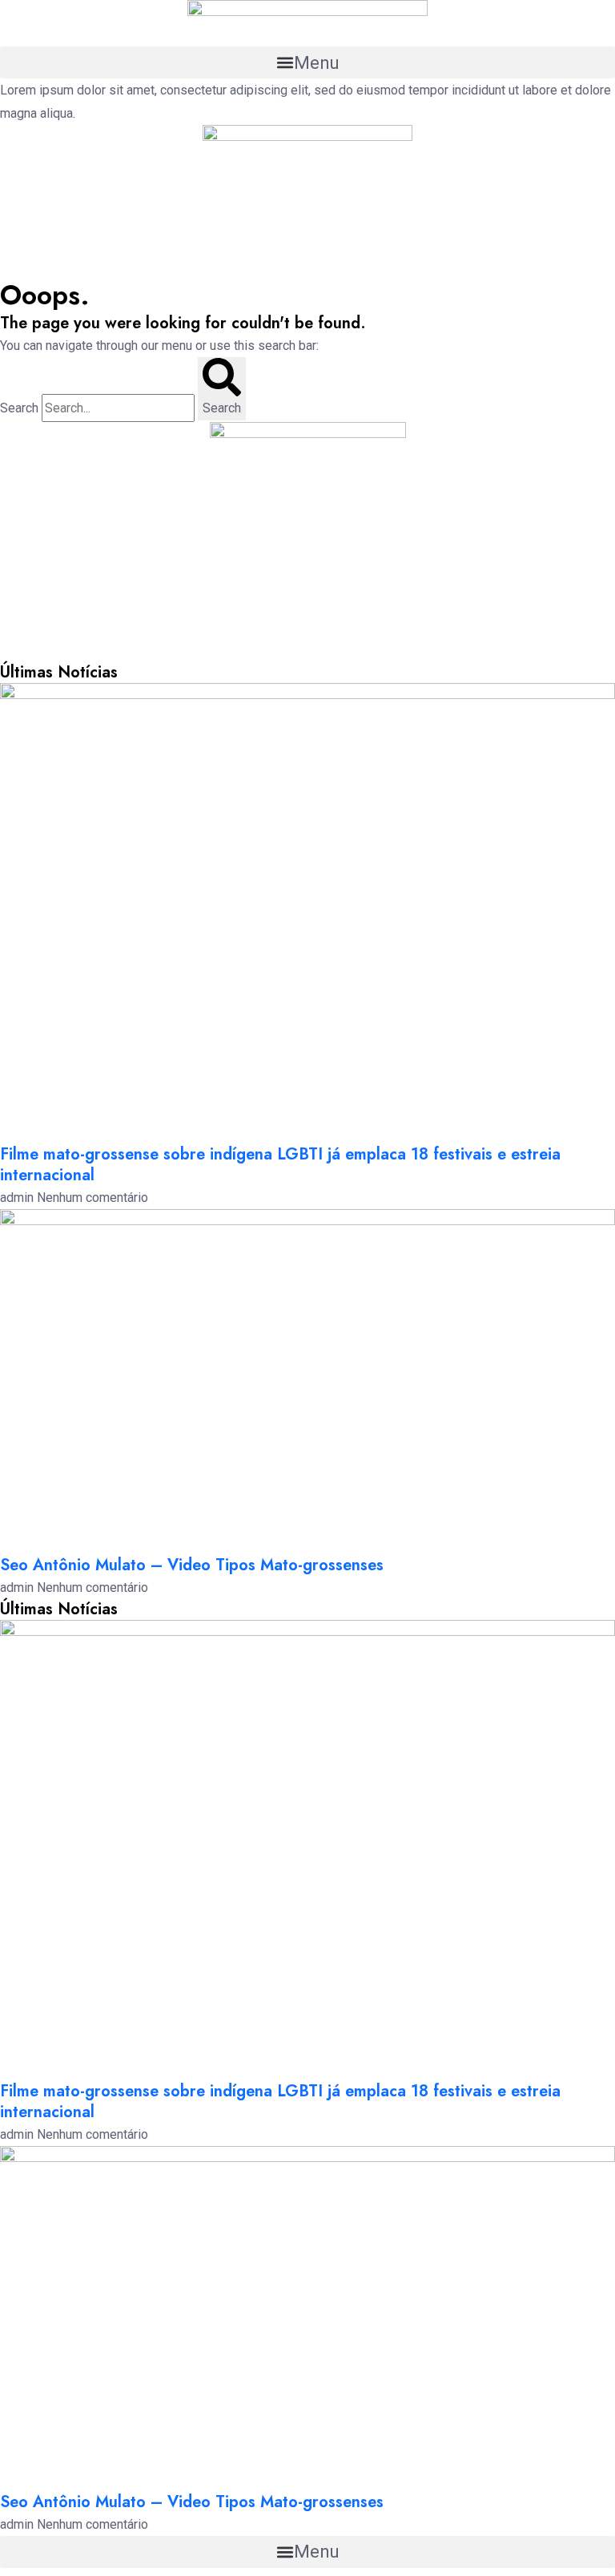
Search (19, 408)
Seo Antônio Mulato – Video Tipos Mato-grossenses (192, 1565)
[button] (307, 62)
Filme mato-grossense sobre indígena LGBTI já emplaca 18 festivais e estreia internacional (280, 1165)
